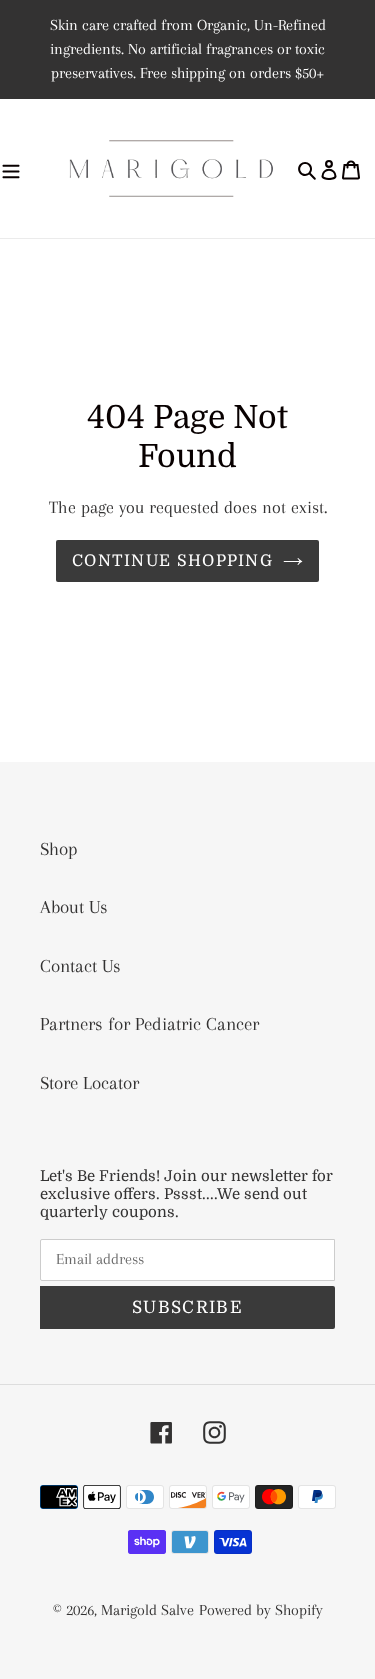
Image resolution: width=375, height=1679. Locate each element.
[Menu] (11, 169)
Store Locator (89, 1083)
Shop (59, 849)
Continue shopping (172, 561)
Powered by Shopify (261, 1610)
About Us (74, 907)
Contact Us (80, 966)
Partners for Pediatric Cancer (149, 1024)
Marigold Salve (147, 1610)
